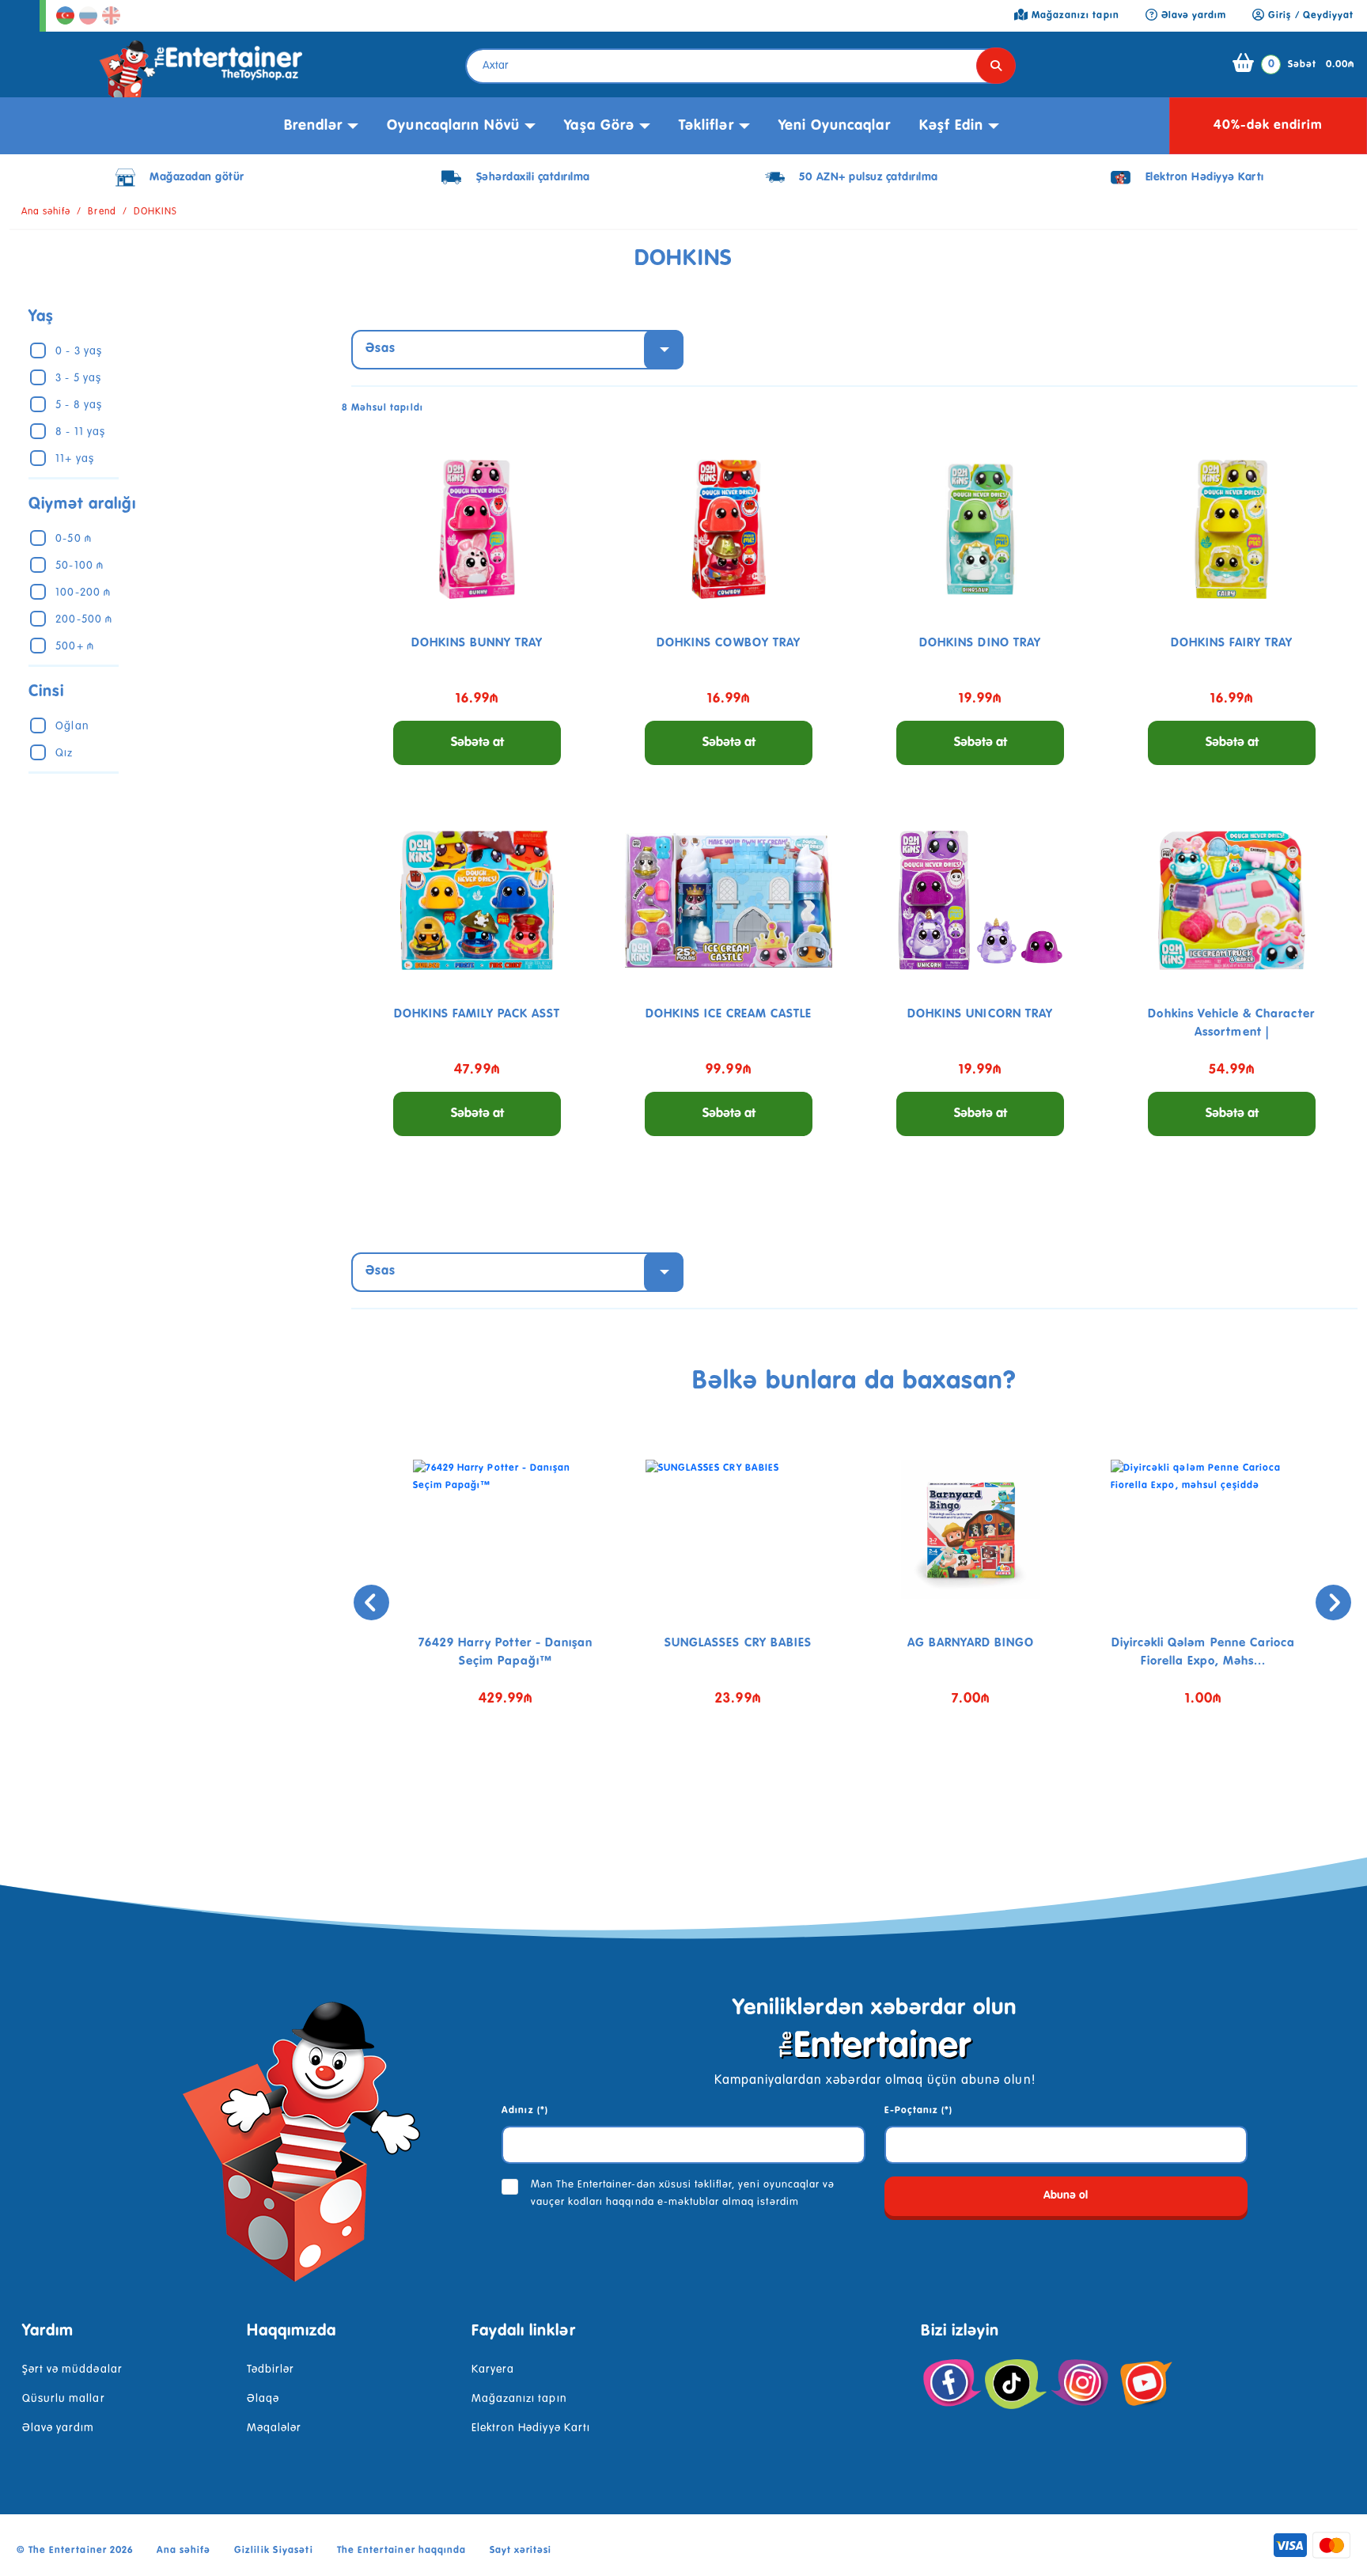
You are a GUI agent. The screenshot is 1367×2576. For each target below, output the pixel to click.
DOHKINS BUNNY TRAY (477, 643)
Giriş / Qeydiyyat (1309, 16)
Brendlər (313, 126)
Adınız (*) (524, 2111)
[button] (843, 1782)
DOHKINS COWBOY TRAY (729, 643)
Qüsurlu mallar (64, 2399)
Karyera (493, 2370)
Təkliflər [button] (706, 126)
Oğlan (72, 726)
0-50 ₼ (73, 539)
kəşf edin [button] (951, 126)
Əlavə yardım (58, 2428)
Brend (102, 212)
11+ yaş (74, 459)
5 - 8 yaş (78, 405)
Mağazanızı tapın (519, 2399)
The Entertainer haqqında (401, 2551)
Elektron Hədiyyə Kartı (531, 2428)
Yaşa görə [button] (599, 126)
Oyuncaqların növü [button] (453, 126)
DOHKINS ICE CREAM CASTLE (729, 1014)
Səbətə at (477, 743)
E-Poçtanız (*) (919, 2111)
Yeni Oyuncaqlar (835, 126)
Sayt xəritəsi (521, 2551)
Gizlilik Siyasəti (274, 2551)
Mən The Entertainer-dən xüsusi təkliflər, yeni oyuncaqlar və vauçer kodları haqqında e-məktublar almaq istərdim (683, 2193)
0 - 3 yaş (78, 351)
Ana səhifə (46, 212)
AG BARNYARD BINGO (971, 1643)
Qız (64, 753)
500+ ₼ (74, 646)
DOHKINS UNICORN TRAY (980, 1014)
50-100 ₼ (79, 566)
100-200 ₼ (83, 593)
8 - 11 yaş (80, 432)
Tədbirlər (271, 2370)
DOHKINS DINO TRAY (980, 643)
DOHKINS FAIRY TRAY (1232, 643)
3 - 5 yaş (78, 378)
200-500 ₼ (83, 619)
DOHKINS (155, 212)
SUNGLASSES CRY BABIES (738, 1643)
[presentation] (371, 1602)
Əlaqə (263, 2399)
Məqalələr (274, 2428)
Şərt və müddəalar (72, 2370)
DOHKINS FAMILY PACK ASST (477, 1014)
